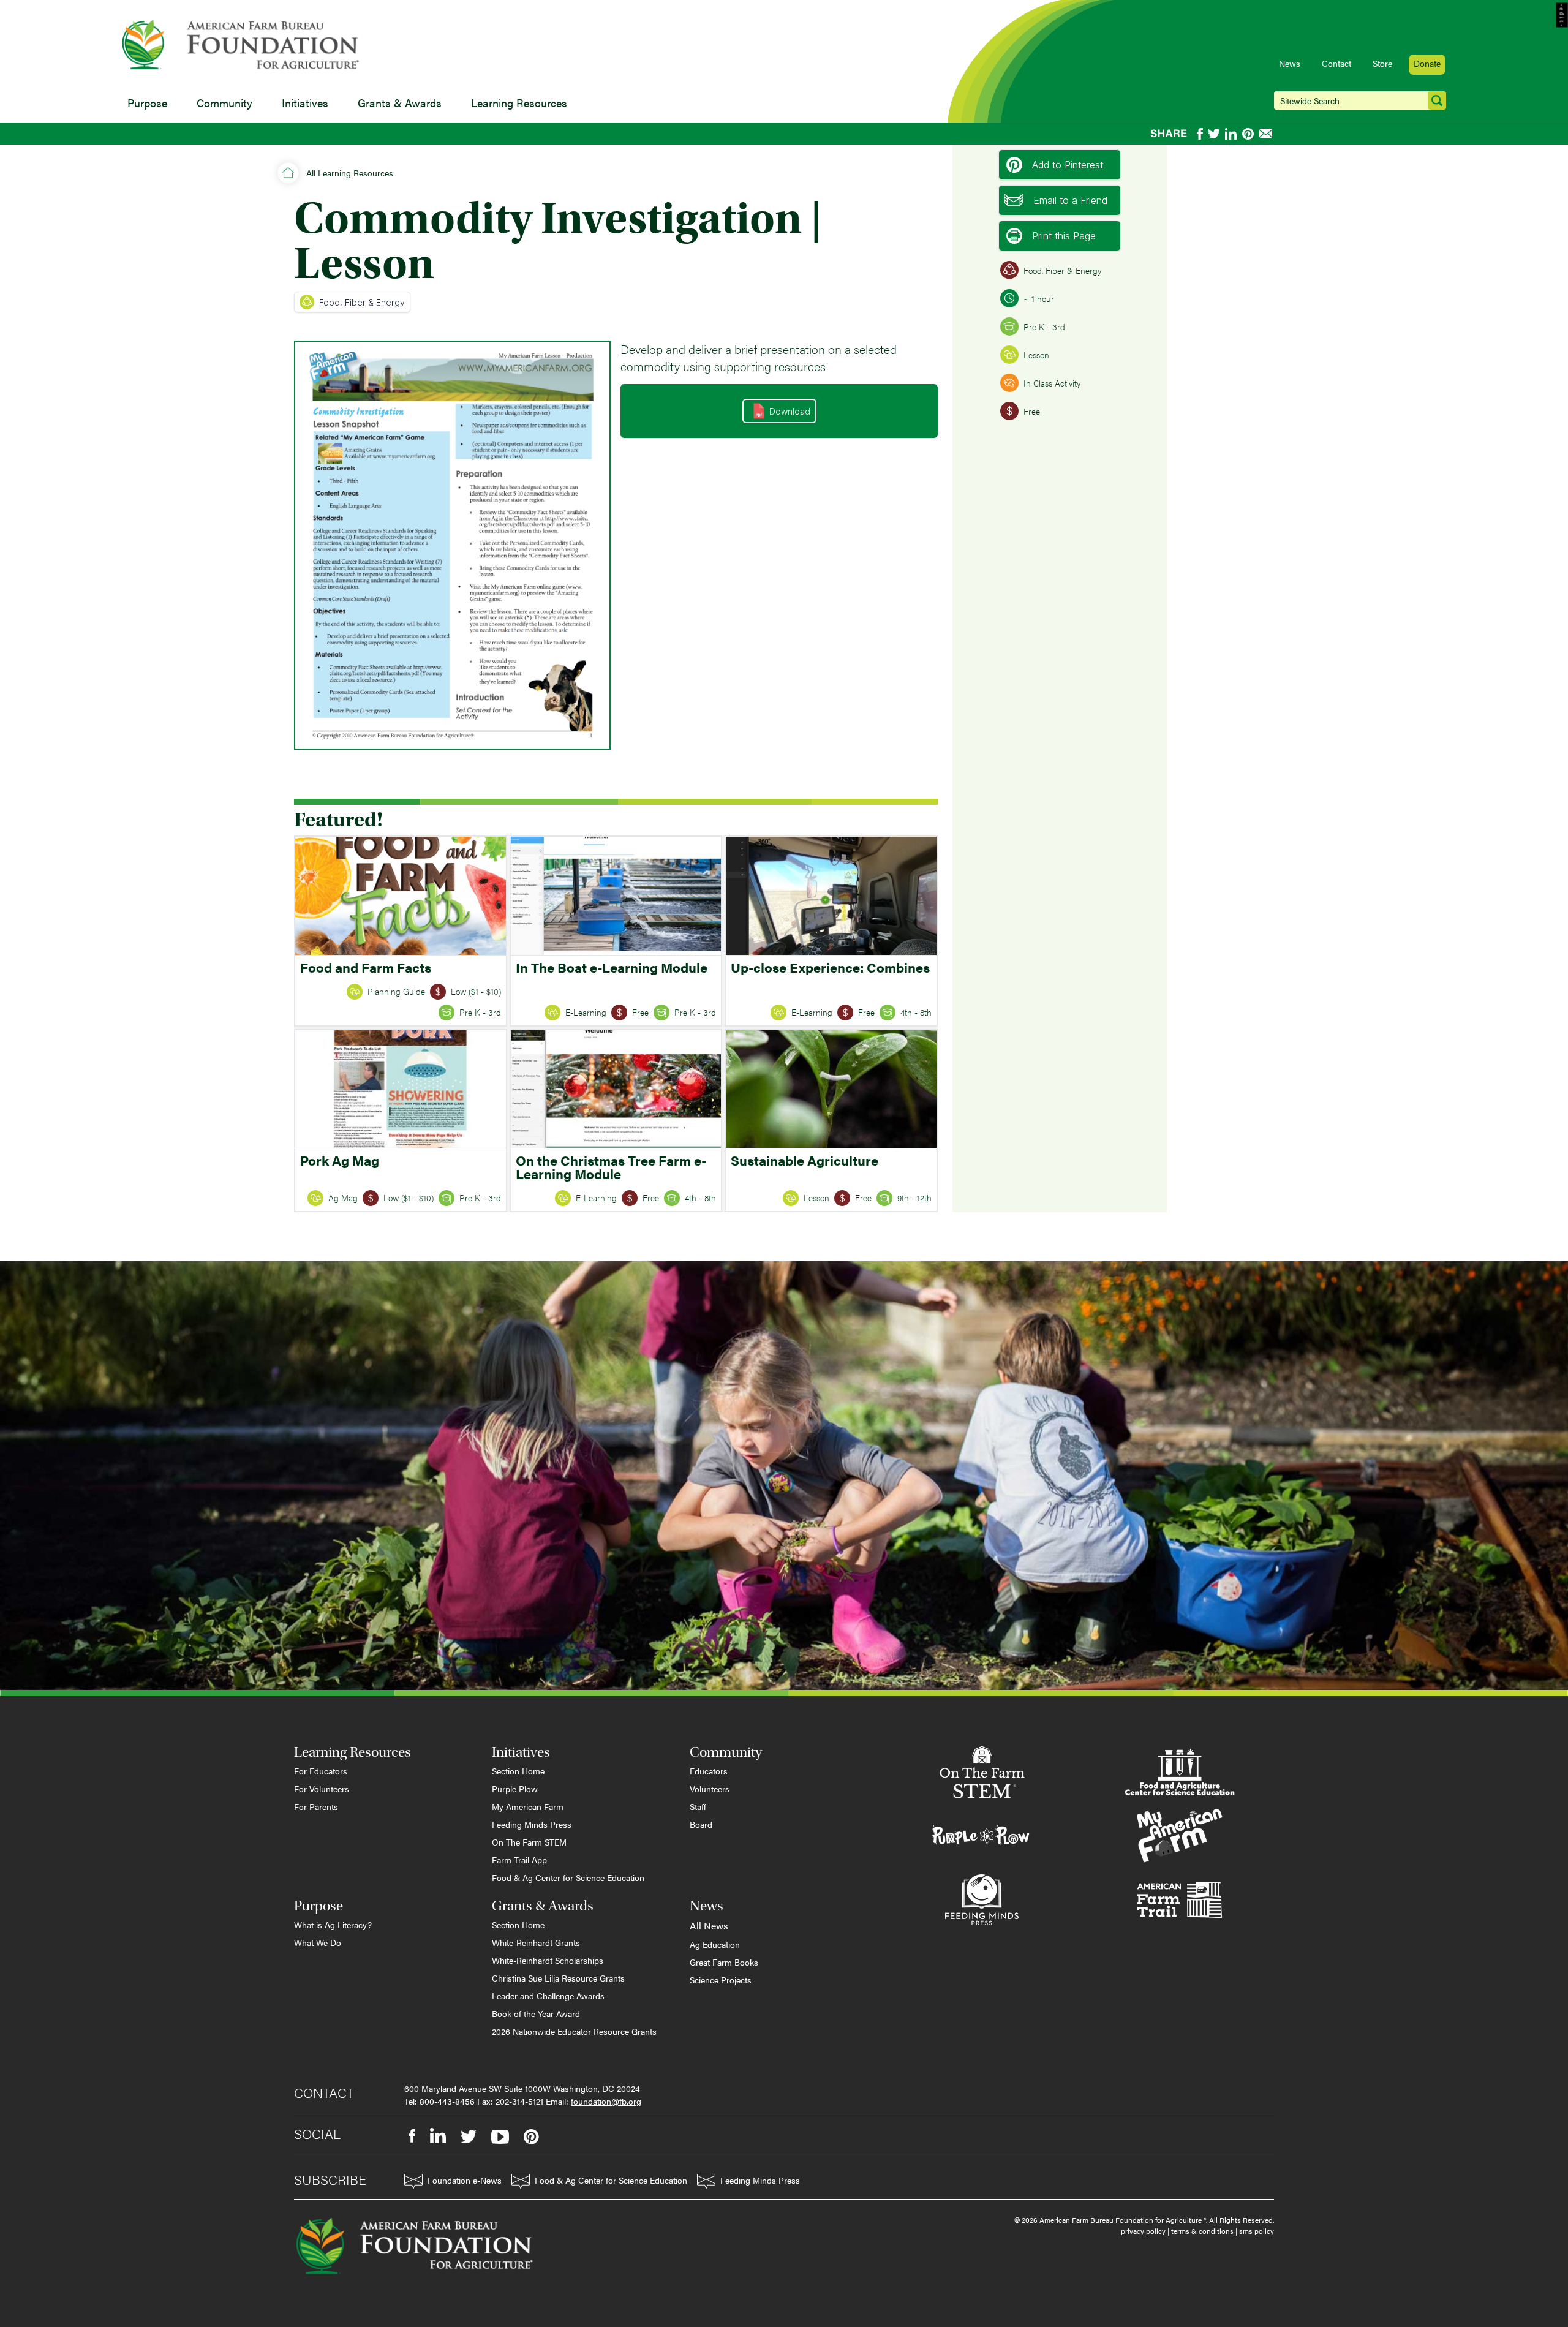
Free (1032, 411)
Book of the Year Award (536, 2013)
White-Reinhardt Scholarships (548, 1960)
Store (1382, 63)
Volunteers (710, 1789)
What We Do (318, 1942)
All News (709, 1925)
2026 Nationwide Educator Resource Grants (574, 2031)
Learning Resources (519, 103)
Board (701, 1824)
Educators (709, 1771)
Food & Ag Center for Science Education (568, 1877)
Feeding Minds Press (532, 1824)
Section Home (518, 1771)
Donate (1427, 63)
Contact (1336, 63)
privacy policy (1143, 2231)
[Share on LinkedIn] (1231, 134)
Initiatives (305, 103)
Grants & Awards (400, 103)
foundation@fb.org (606, 2101)
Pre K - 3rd (1044, 326)
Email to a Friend (1070, 200)
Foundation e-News (465, 2180)
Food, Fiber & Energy (362, 302)
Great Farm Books (724, 1962)
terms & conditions (1202, 2231)
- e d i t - (1562, 15)
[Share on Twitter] (1214, 134)
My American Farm (528, 1806)
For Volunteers (322, 1789)
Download (790, 411)
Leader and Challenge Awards (548, 1996)
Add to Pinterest (1068, 165)
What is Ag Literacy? (333, 1925)
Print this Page (1064, 236)
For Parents (316, 1806)
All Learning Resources (350, 173)
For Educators (321, 1771)
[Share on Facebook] (1200, 134)
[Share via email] (1267, 134)
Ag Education (715, 1944)
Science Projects (721, 1980)
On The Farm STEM (529, 1842)
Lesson (1036, 355)
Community (224, 103)
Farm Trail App (519, 1860)
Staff (698, 1806)
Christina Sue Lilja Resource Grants (558, 1978)
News (1290, 63)
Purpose (147, 103)
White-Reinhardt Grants (536, 1942)
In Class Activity (1052, 383)
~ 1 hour (1039, 298)
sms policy (1257, 2231)
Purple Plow (515, 1789)
